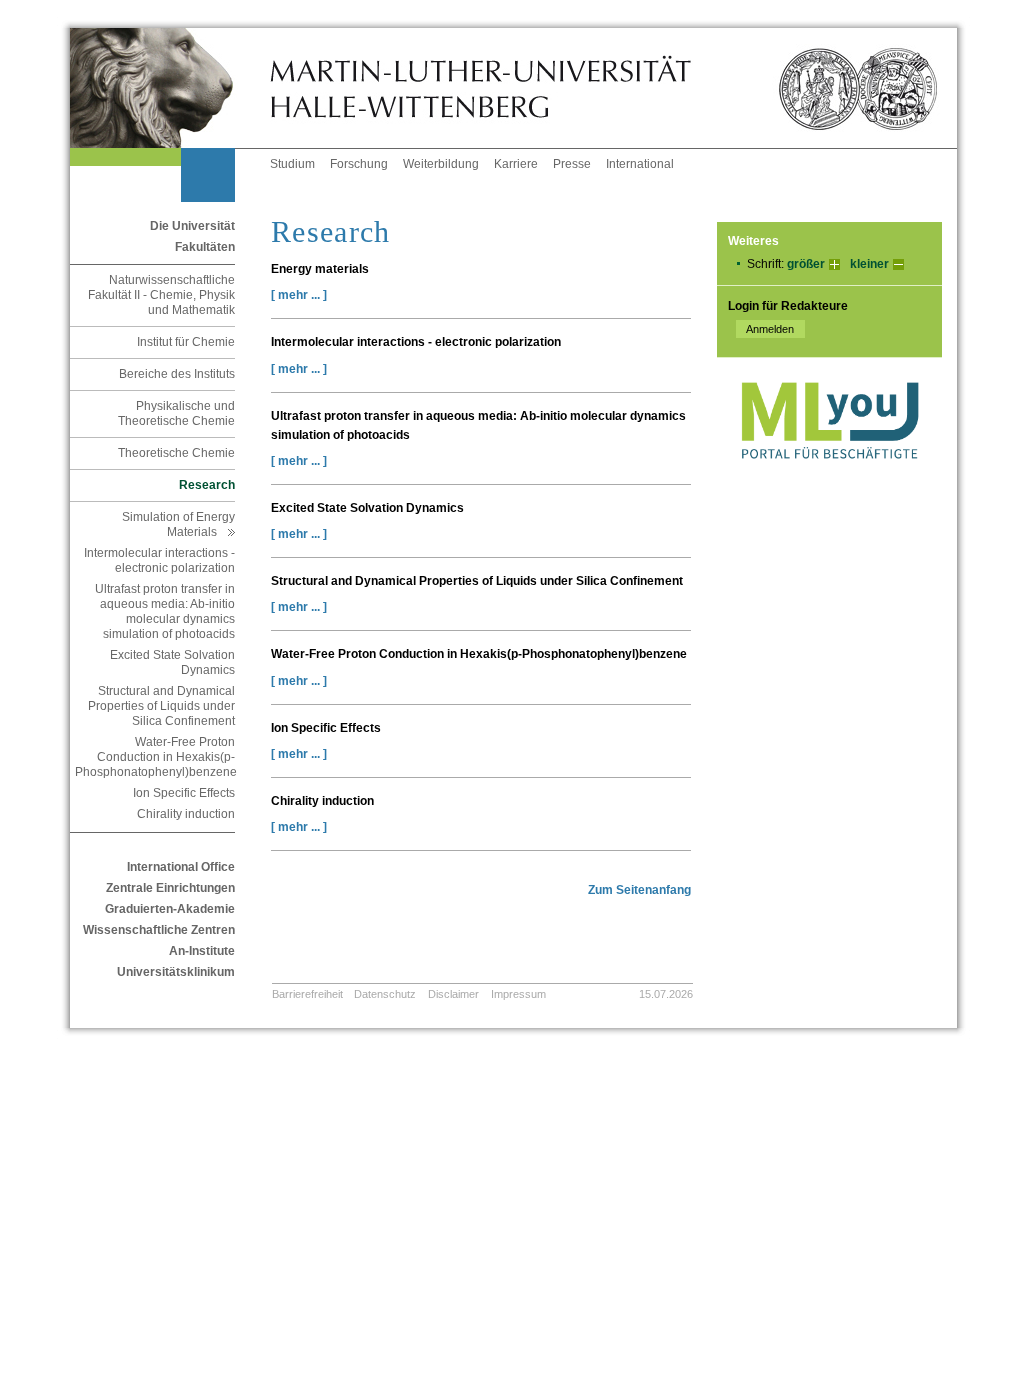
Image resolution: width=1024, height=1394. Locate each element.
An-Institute (202, 951)
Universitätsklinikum (176, 972)
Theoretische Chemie (176, 453)
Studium (292, 164)
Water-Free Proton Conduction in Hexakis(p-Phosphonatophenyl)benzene (155, 757)
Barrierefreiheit (307, 994)
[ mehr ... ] (299, 295)
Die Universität (192, 226)
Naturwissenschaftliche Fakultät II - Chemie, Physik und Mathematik (161, 295)
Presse (572, 164)
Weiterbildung (441, 164)
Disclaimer (453, 994)
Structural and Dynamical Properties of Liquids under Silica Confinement (161, 706)
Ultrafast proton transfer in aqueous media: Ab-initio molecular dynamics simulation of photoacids (165, 611)
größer (806, 264)
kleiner (869, 264)
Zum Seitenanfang (639, 890)
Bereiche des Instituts (177, 374)
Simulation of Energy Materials (178, 524)
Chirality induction (186, 814)
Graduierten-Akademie (170, 909)
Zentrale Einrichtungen (170, 888)
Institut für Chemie (186, 342)
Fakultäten (205, 247)
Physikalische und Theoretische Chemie (176, 413)
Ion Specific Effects (184, 793)
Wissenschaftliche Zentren (159, 930)
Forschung (359, 164)
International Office (181, 867)
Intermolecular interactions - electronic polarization (159, 560)
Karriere (516, 164)
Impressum (518, 994)
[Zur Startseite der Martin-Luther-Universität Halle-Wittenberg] (170, 88)
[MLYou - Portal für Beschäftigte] (829, 479)
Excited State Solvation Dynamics (172, 662)
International (640, 164)
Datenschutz (385, 994)
